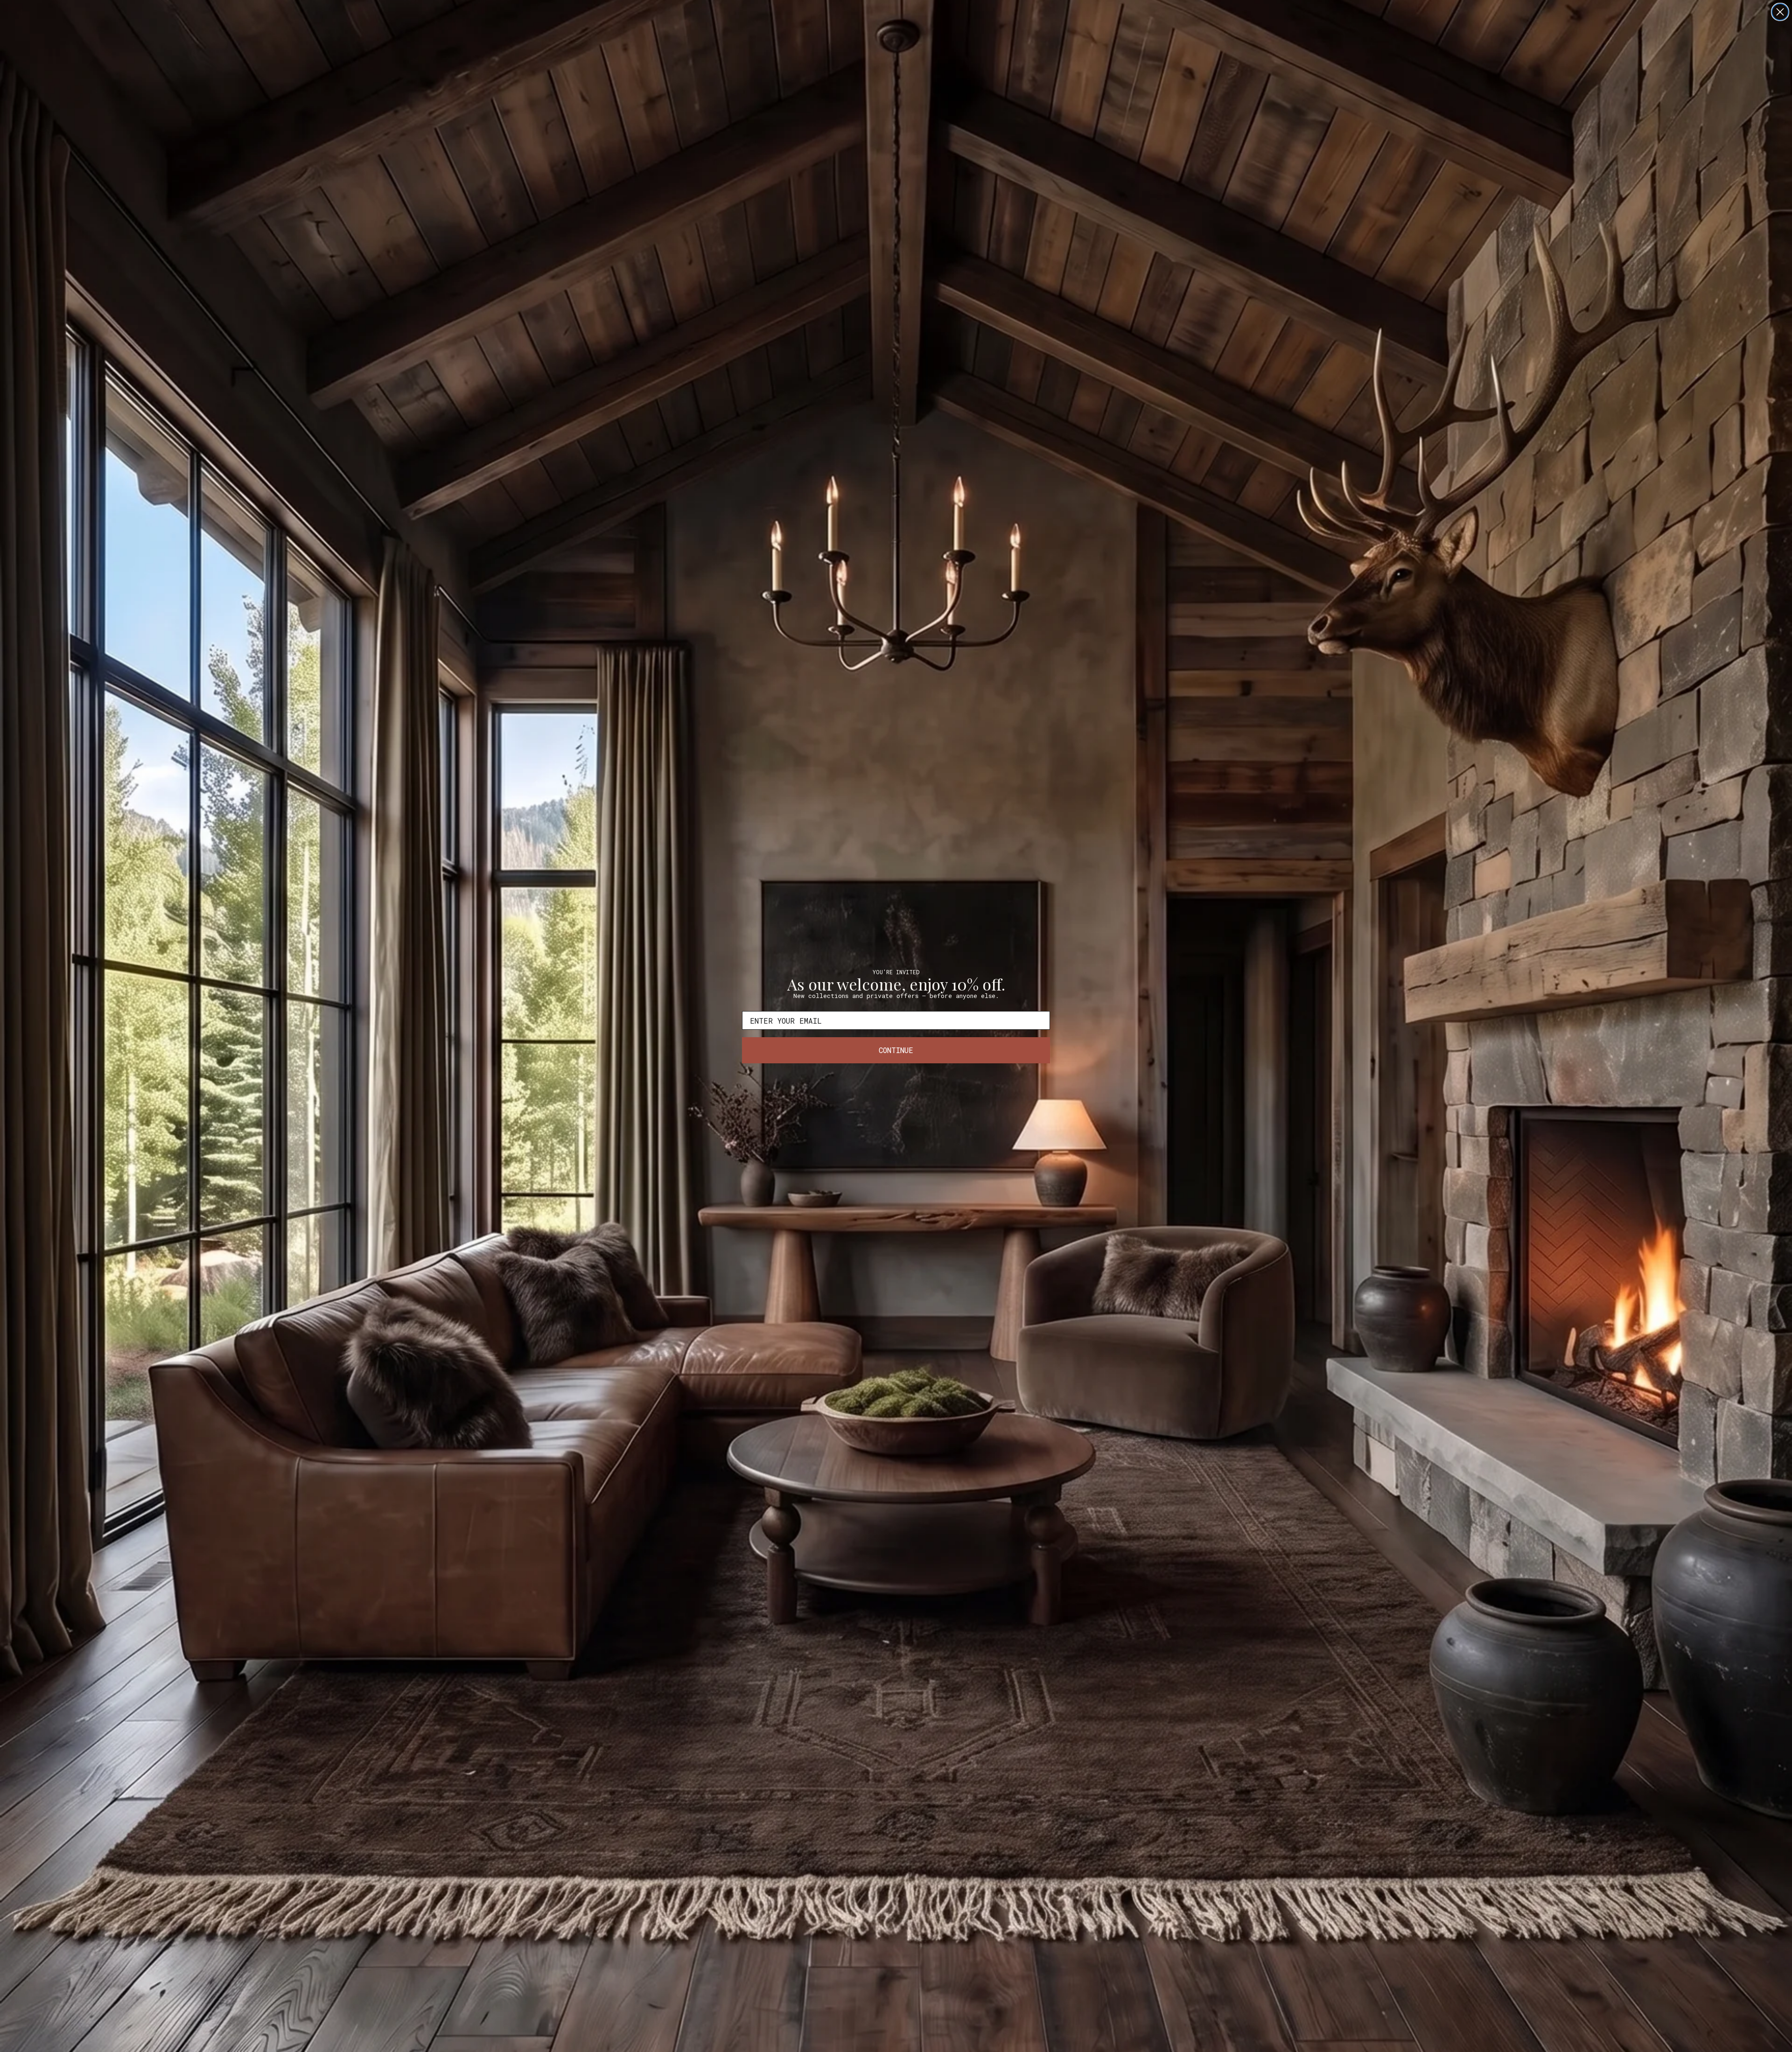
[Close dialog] (1780, 12)
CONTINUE (896, 1050)
